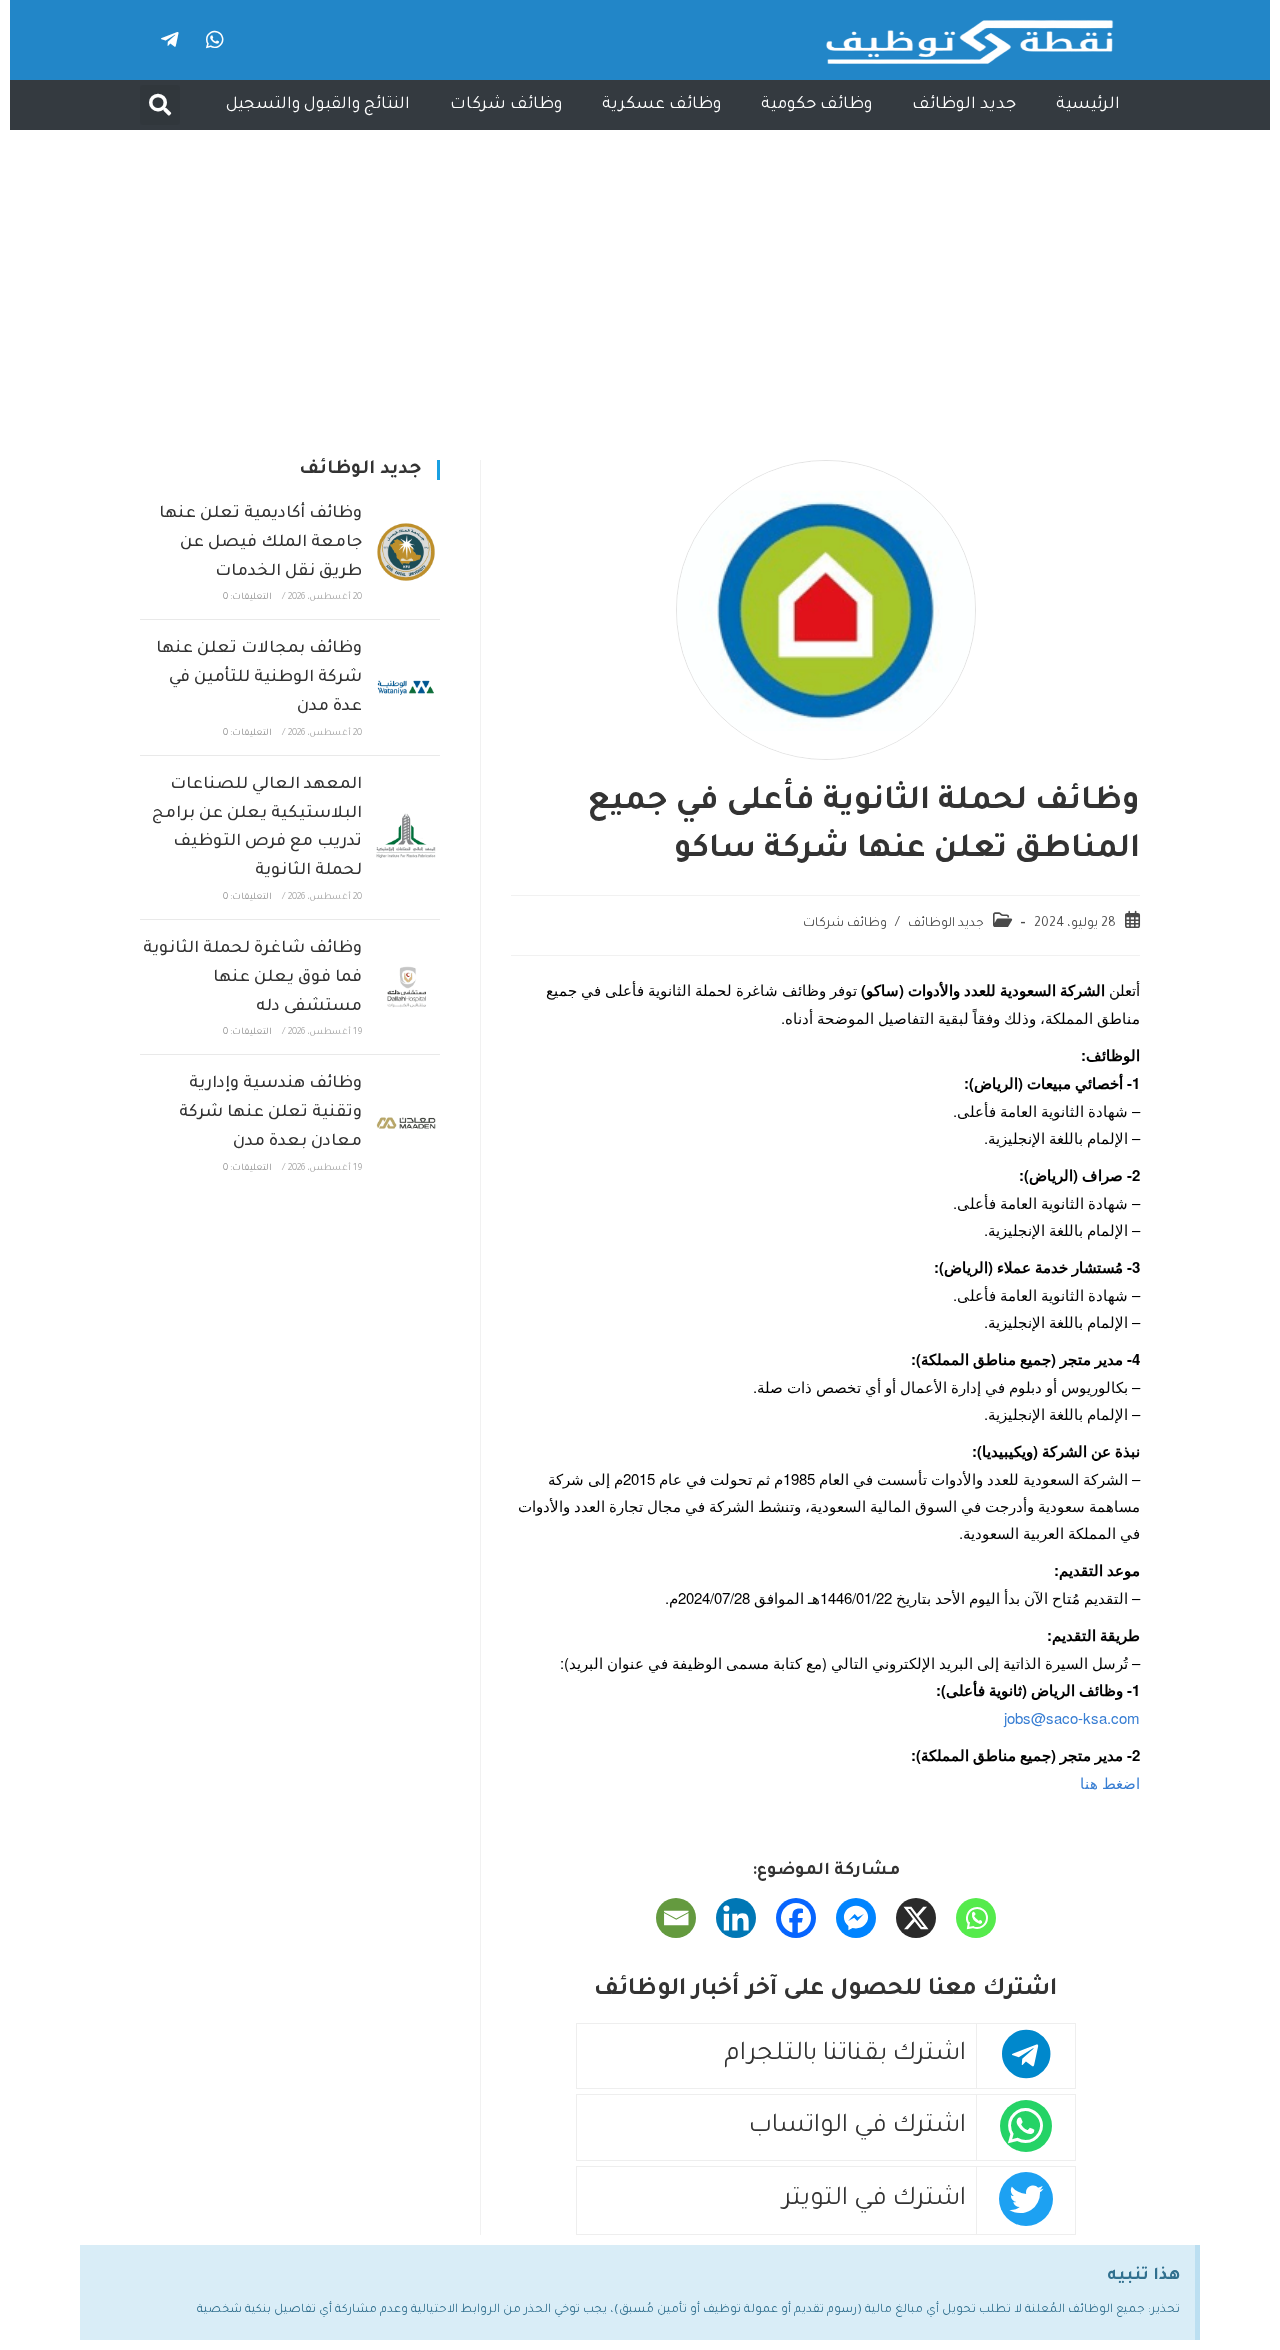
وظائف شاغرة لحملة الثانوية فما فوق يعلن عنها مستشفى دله (252, 978)
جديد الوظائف (964, 105)
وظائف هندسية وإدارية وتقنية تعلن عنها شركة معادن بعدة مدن (270, 1113)
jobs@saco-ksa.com (1072, 1717)
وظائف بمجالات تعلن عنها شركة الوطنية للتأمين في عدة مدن (259, 678)
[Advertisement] (640, 280)
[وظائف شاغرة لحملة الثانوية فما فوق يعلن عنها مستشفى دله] (406, 987)
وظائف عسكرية (661, 105)
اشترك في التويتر (874, 2200)
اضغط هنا (1110, 1782)
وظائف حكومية (816, 105)
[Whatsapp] (215, 40)
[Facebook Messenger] (856, 1918)
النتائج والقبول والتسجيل (318, 105)
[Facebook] (796, 1918)
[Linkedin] (736, 1918)
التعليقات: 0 (247, 598)
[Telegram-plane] (170, 40)
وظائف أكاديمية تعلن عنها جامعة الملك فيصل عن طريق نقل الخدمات (260, 543)
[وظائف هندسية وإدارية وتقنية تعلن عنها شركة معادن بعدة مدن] (406, 1123)
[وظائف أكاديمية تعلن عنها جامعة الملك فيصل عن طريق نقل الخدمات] (406, 552)
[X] (916, 1918)
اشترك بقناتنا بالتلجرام (845, 2055)
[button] (160, 105)
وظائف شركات (506, 105)
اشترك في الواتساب (857, 2127)
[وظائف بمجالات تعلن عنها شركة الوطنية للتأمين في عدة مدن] (406, 688)
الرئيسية (1088, 105)
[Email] (676, 1918)
